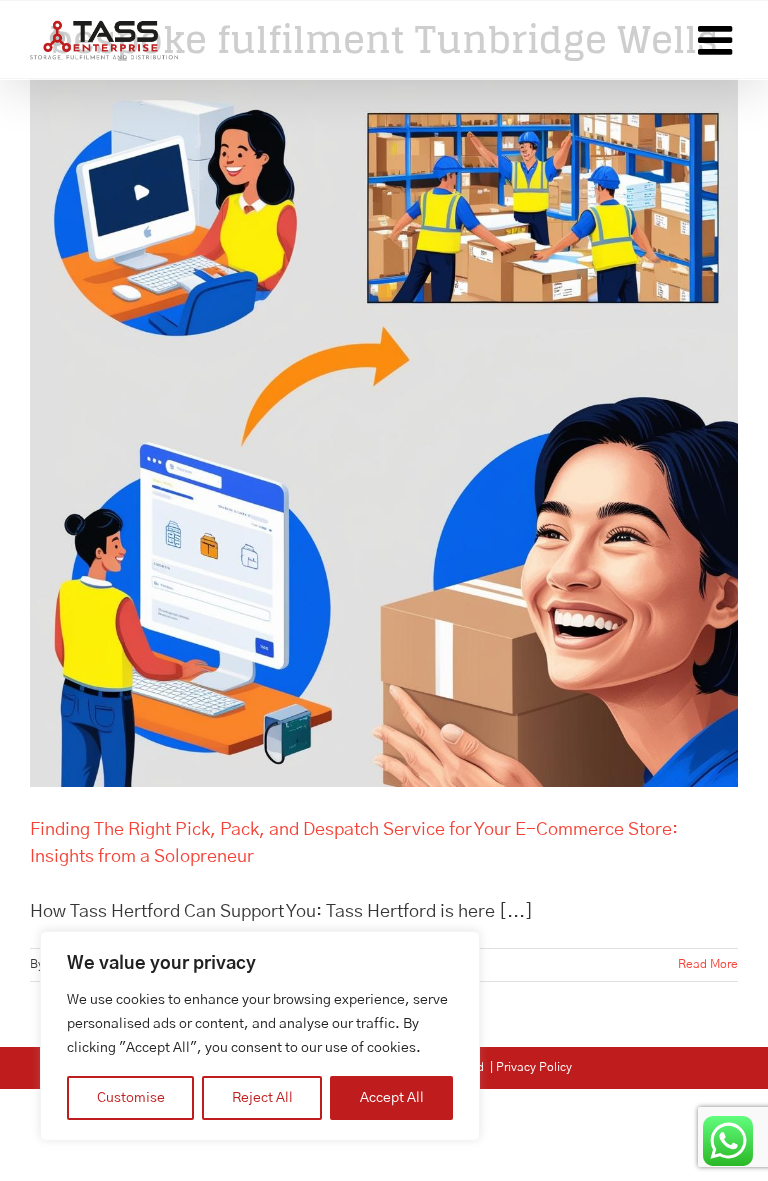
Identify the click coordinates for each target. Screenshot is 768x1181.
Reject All (262, 1098)
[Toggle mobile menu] (718, 40)
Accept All (392, 1098)
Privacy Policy (534, 1067)
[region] (260, 1036)
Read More (708, 964)
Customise (131, 1098)
